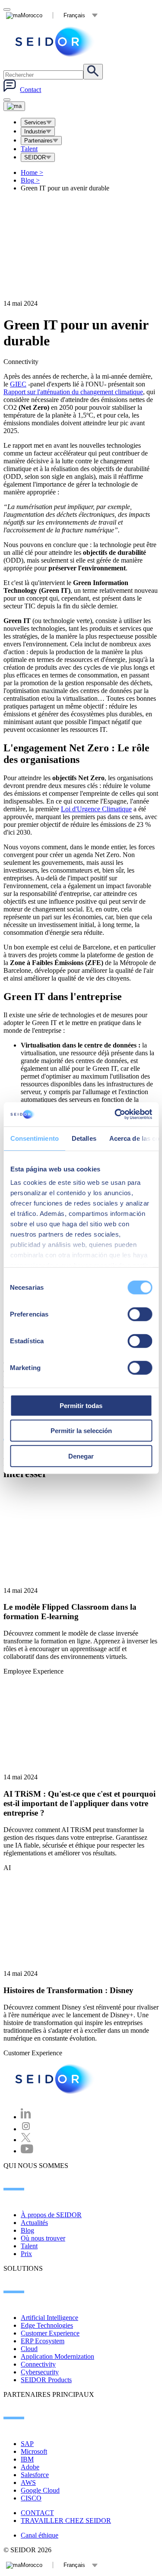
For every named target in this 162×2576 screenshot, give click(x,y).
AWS (28, 2483)
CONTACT (37, 2513)
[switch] (140, 1314)
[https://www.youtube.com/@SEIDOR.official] (27, 2151)
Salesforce (35, 2475)
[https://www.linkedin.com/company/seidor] (26, 2117)
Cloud (29, 2349)
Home (32, 172)
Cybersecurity (40, 2372)
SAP (27, 2444)
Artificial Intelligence (49, 2318)
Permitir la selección (81, 1431)
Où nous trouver (43, 2238)
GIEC (18, 384)
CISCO (31, 2498)
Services (35, 122)
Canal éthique (40, 2535)
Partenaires (38, 141)
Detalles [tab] (84, 1138)
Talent (29, 149)
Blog (30, 180)
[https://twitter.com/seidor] (26, 2140)
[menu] (7, 100)
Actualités (34, 2223)
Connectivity (38, 2364)
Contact (30, 90)
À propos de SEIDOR (51, 2215)
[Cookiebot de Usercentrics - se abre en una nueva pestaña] (115, 1114)
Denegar (81, 1456)
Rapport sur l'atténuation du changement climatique (73, 392)
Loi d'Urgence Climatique (96, 809)
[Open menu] (14, 106)
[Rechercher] (93, 72)
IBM (27, 2459)
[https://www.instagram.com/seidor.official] (26, 2129)
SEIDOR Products (46, 2380)
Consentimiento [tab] (34, 1138)
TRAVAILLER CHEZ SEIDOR (66, 2521)
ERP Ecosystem (43, 2341)
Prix (26, 2254)
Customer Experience (50, 2333)
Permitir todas (81, 1405)
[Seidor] (55, 42)
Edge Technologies (47, 2325)
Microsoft (34, 2451)
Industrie (35, 131)
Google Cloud (40, 2490)
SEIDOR (35, 157)
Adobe (30, 2467)
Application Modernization (57, 2356)
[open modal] (7, 9)
